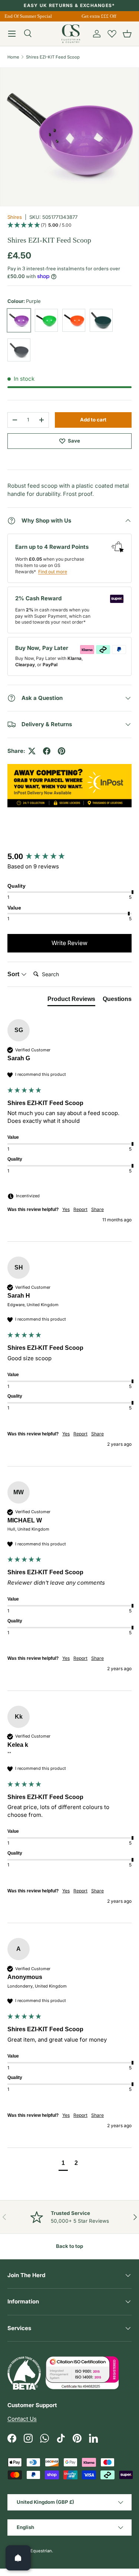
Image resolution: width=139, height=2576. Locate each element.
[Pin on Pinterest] (62, 751)
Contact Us (22, 2419)
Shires (15, 217)
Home (13, 57)
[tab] (71, 1001)
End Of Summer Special (26, 16)
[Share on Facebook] (47, 751)
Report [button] (80, 1209)
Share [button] (97, 1209)
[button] (127, 34)
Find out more (53, 572)
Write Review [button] (69, 943)
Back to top (69, 2246)
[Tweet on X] (32, 751)
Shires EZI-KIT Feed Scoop (53, 57)
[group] (69, 857)
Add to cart (93, 420)
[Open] (18, 2558)
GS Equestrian (38, 2551)
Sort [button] (14, 974)
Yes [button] (66, 1209)
